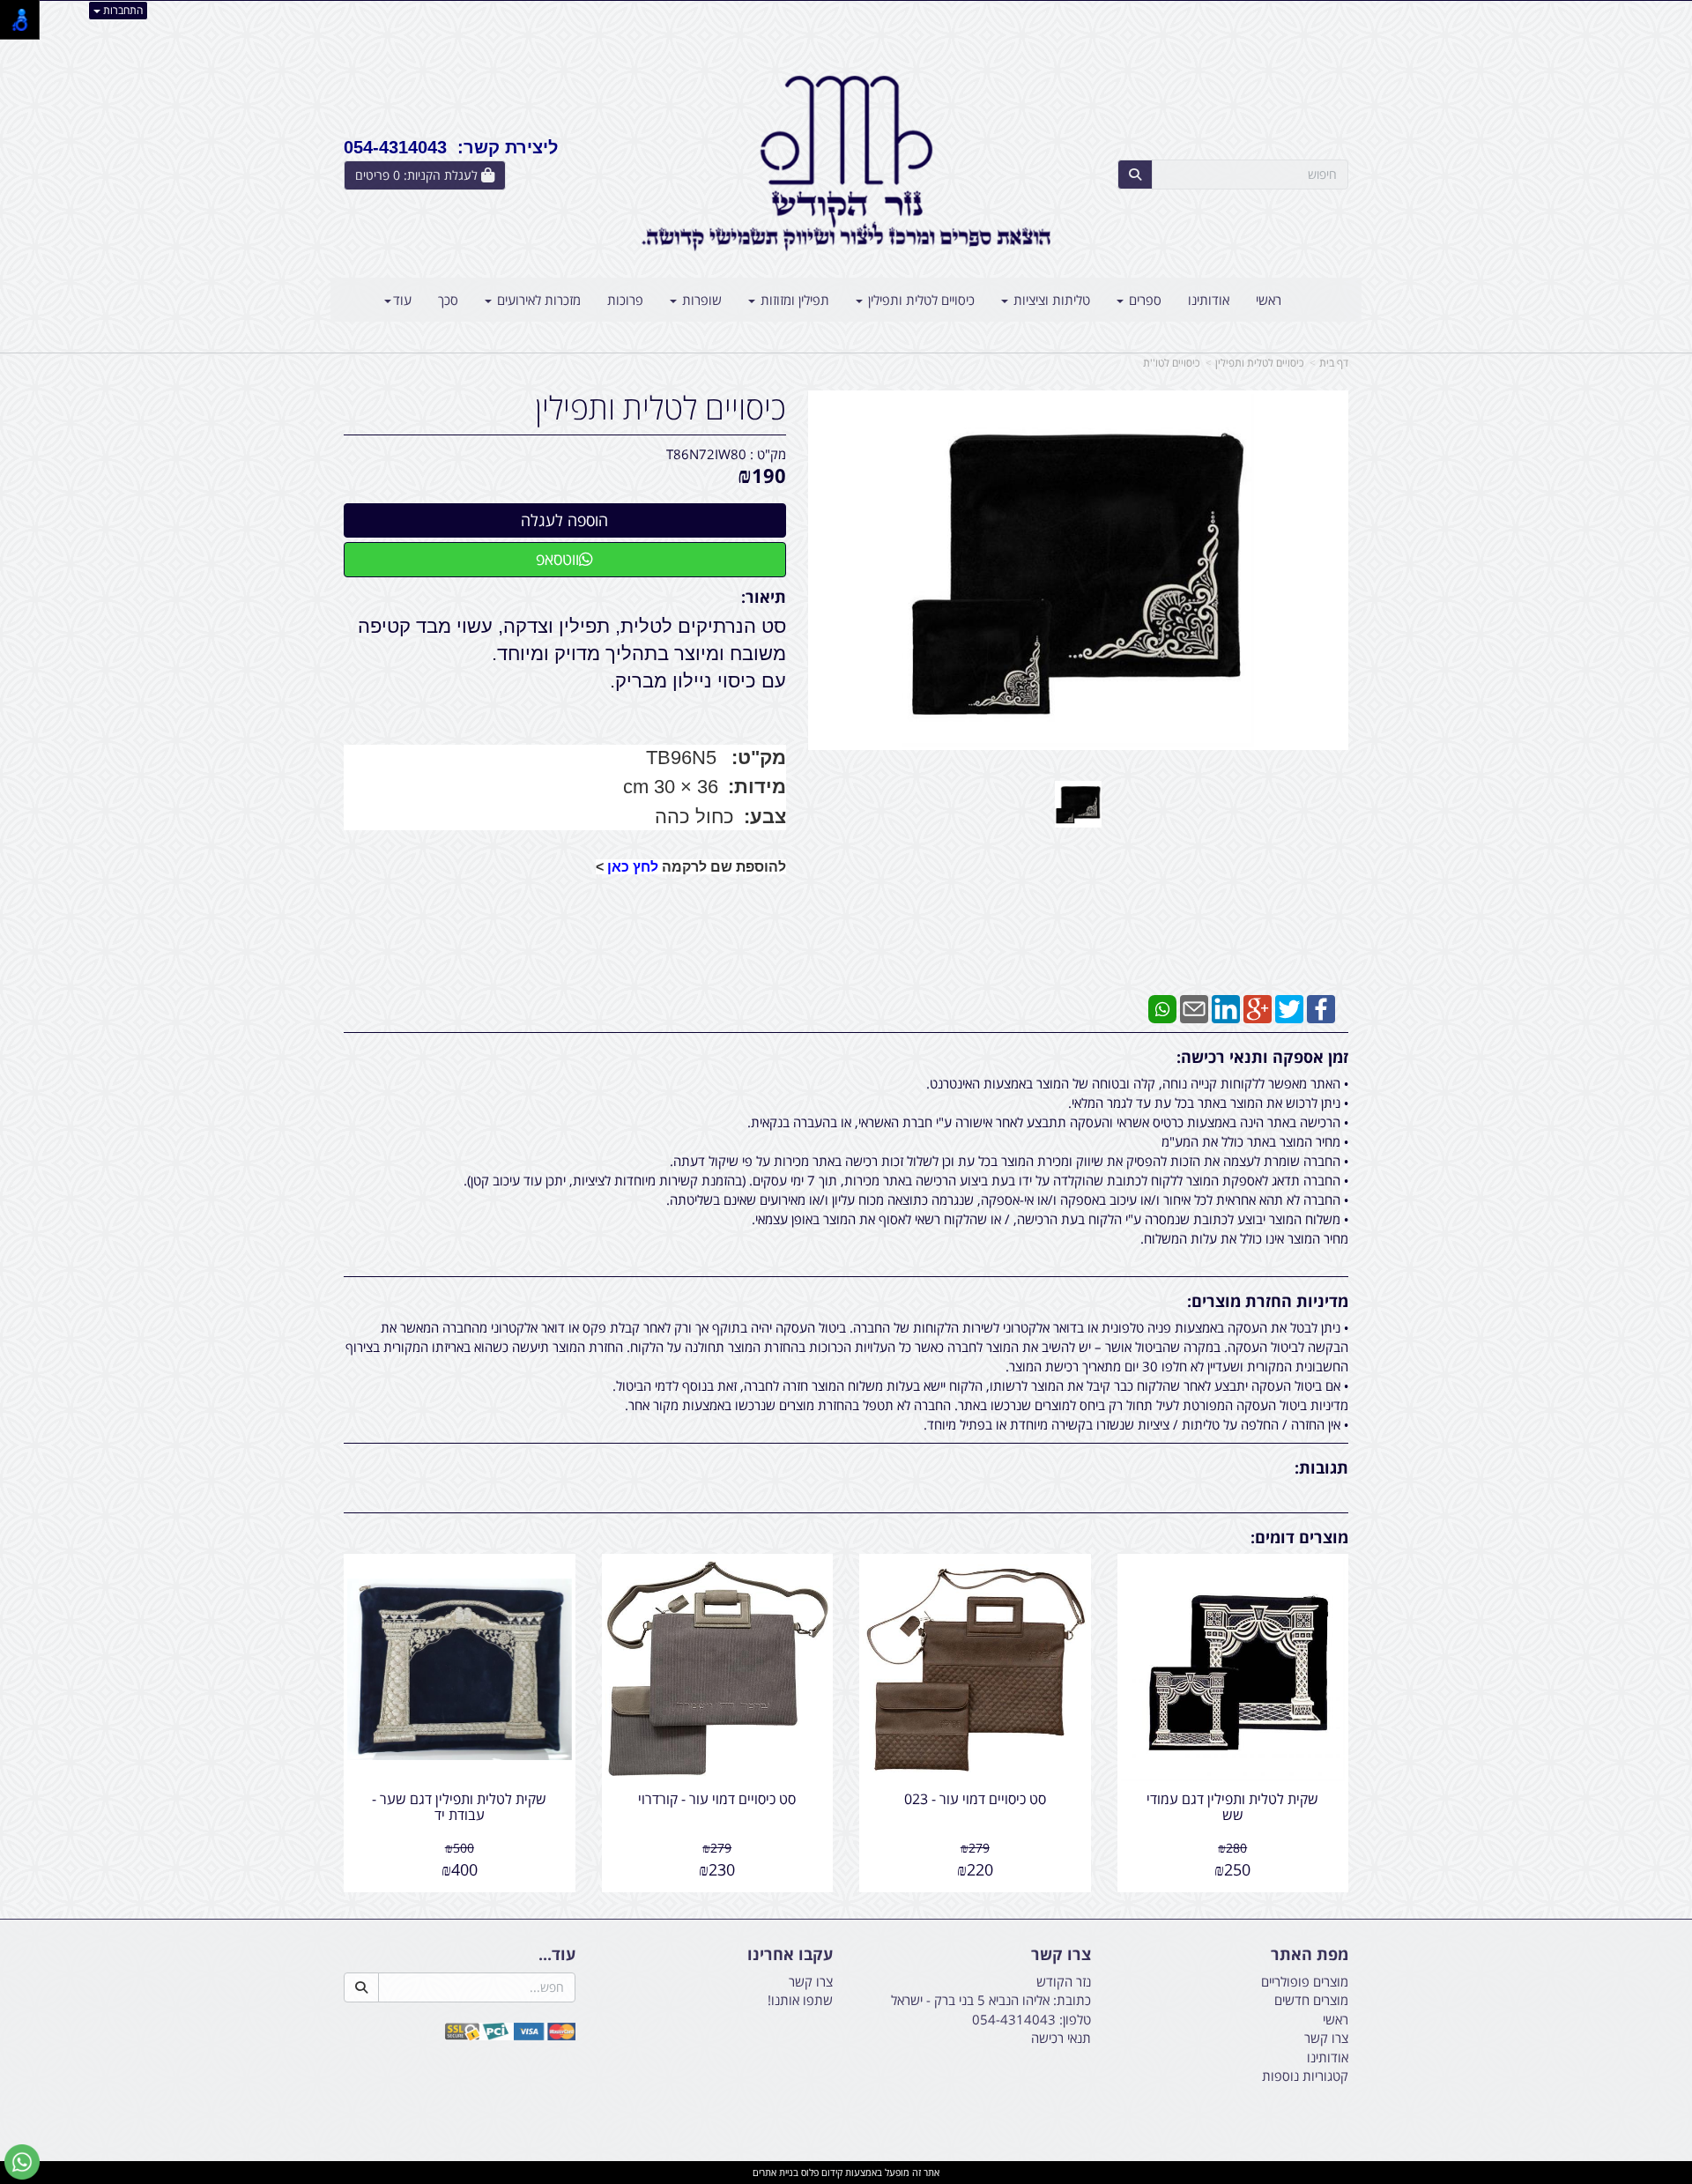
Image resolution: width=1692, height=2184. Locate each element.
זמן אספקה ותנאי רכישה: (1262, 1057)
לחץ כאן (633, 867)
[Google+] (1258, 1007)
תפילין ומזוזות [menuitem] (793, 300)
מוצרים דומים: (1299, 1537)
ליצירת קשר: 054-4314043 (451, 147)
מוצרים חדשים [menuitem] (1311, 2000)
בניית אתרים (775, 2172)
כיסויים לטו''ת (1171, 363)
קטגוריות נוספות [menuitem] (1305, 2076)
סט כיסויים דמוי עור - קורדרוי (717, 1799)
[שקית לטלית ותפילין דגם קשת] (1078, 804)
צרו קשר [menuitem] (1326, 2038)
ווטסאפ (557, 559)
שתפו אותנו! (800, 2000)
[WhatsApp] (1162, 1007)
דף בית (1334, 363)
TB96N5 (681, 758)
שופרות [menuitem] (700, 300)
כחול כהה (694, 817)
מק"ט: (759, 758)
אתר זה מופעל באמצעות (846, 2172)
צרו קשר (1061, 1955)
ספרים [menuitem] (1143, 300)
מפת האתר (1310, 1955)
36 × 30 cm (671, 787)
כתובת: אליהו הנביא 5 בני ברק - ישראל (991, 2000)
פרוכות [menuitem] (625, 300)
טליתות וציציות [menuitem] (1050, 300)
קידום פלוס (820, 2172)
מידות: (757, 787)
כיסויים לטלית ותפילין (1259, 363)
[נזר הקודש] (846, 163)
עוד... (557, 1955)
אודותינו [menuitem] (1209, 300)
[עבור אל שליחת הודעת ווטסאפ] (22, 2162)
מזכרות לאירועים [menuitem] (537, 300)
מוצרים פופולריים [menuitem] (1305, 1981)
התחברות (122, 10)
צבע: (762, 817)
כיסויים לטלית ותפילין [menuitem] (920, 300)
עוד (402, 300)
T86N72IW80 (706, 454)
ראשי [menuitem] (1269, 300)
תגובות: (1321, 1467)
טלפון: (1075, 2019)
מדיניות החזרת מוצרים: (1268, 1301)
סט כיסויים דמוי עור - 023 (975, 1799)
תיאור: (764, 597)
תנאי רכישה (1061, 2038)
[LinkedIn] (1226, 1007)
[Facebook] (1321, 1007)
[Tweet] (1289, 1007)
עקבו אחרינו (790, 1955)
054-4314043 (1014, 2019)
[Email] (1194, 1007)
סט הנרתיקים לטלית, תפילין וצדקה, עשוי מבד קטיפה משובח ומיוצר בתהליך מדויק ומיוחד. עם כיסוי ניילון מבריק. (572, 654)
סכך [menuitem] (448, 300)
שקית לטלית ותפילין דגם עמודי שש (1232, 1807)
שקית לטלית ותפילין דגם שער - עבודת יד (459, 1807)
